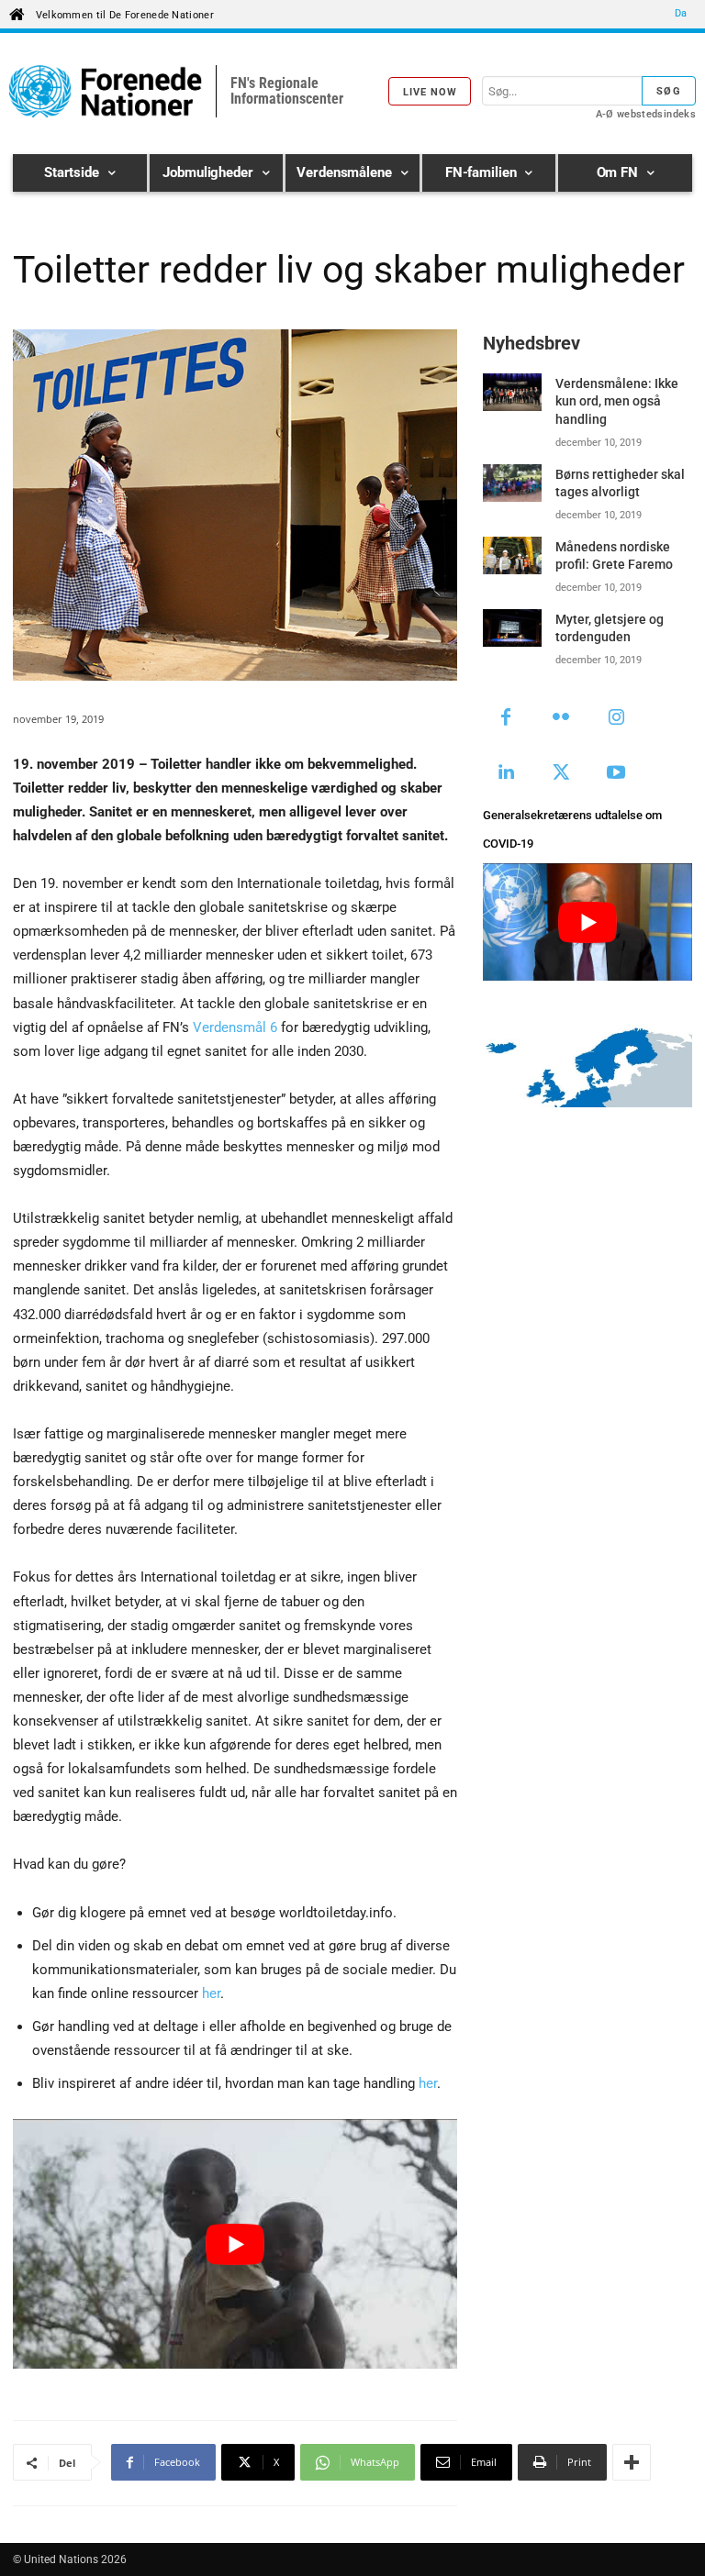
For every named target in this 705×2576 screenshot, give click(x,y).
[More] (632, 2462)
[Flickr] (561, 718)
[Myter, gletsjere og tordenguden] (512, 628)
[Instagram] (616, 718)
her (211, 1993)
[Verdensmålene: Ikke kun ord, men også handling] (512, 392)
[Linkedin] (506, 773)
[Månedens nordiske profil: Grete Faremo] (512, 555)
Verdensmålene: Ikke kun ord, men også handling (617, 401)
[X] (561, 773)
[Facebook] (506, 718)
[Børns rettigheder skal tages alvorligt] (512, 483)
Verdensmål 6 (235, 1027)
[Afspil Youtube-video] (235, 2244)
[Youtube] (616, 773)
